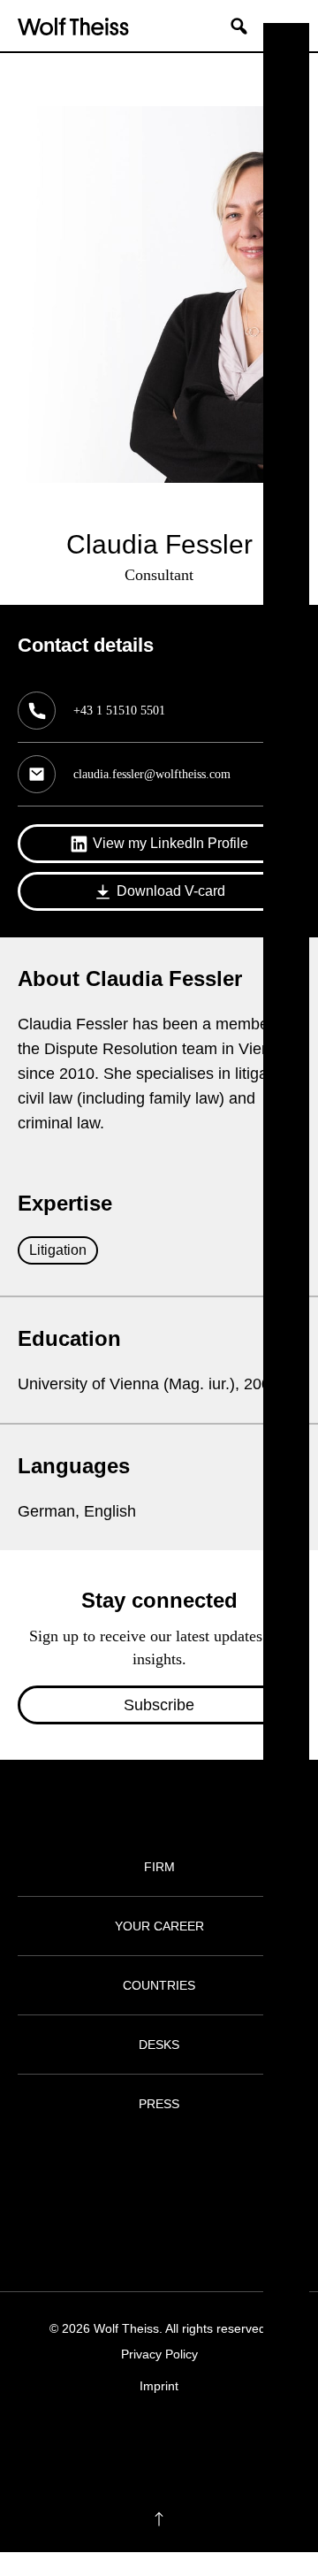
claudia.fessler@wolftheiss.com (152, 774)
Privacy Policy (159, 2354)
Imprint (159, 2386)
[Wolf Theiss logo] (73, 26)
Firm (159, 1867)
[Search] (246, 26)
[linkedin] (176, 2440)
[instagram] (142, 2440)
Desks (159, 2045)
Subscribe (159, 1705)
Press (159, 2104)
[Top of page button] (159, 2519)
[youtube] (211, 2440)
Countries (159, 1985)
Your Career (159, 1926)
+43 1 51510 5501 (119, 711)
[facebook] (107, 2440)
